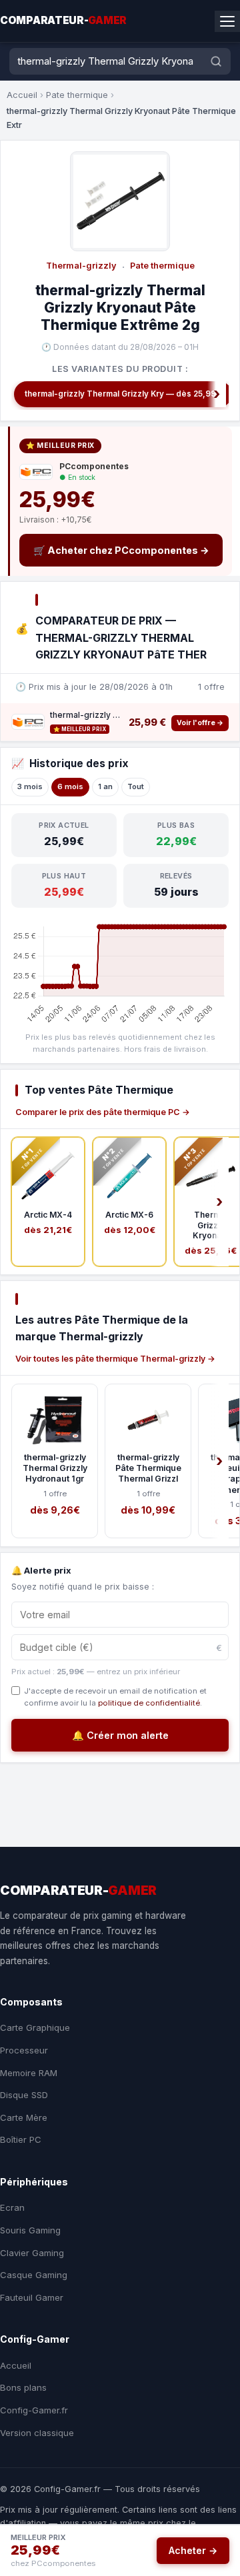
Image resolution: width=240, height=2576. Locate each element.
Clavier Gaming (32, 2253)
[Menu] (227, 21)
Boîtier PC (21, 2139)
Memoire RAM (29, 2073)
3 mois (30, 786)
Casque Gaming (34, 2275)
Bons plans (23, 2387)
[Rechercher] (216, 61)
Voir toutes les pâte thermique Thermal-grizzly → (115, 1359)
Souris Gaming (30, 2230)
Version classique (37, 2433)
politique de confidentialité (149, 1703)
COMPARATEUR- (63, 20)
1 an (105, 786)
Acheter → (193, 2550)
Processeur (24, 2050)
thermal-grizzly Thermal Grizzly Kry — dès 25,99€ (123, 394)
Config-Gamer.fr (34, 2410)
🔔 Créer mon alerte (120, 1735)
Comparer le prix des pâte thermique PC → (103, 1112)
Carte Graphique (35, 2027)
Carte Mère (24, 2117)
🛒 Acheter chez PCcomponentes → (121, 550)
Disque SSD (24, 2095)
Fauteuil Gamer (32, 2297)
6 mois (70, 786)
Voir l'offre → (200, 723)
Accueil (22, 95)
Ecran (12, 2207)
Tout (136, 786)
